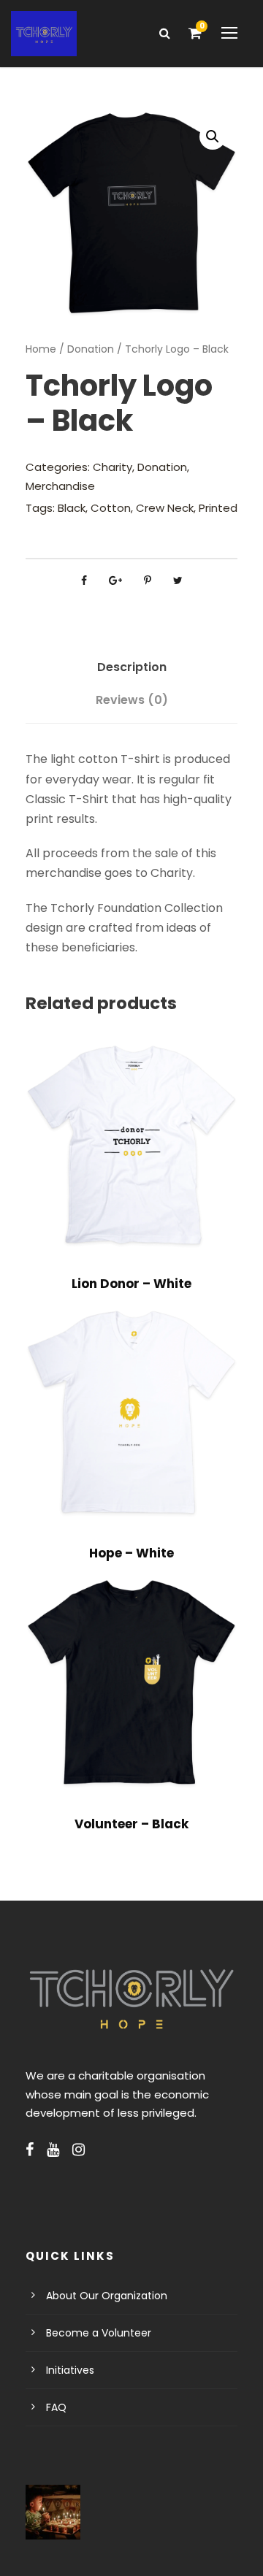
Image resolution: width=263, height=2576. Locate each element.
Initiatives (70, 2370)
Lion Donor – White (131, 1284)
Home (41, 349)
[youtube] (53, 2150)
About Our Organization (107, 2296)
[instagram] (79, 2150)
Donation (91, 349)
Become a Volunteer (99, 2333)
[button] (213, 137)
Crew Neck (165, 508)
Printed (218, 508)
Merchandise (60, 486)
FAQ (56, 2407)
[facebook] (30, 2150)
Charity (113, 467)
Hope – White (131, 1553)
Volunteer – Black (131, 1824)
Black (72, 508)
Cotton (111, 508)
